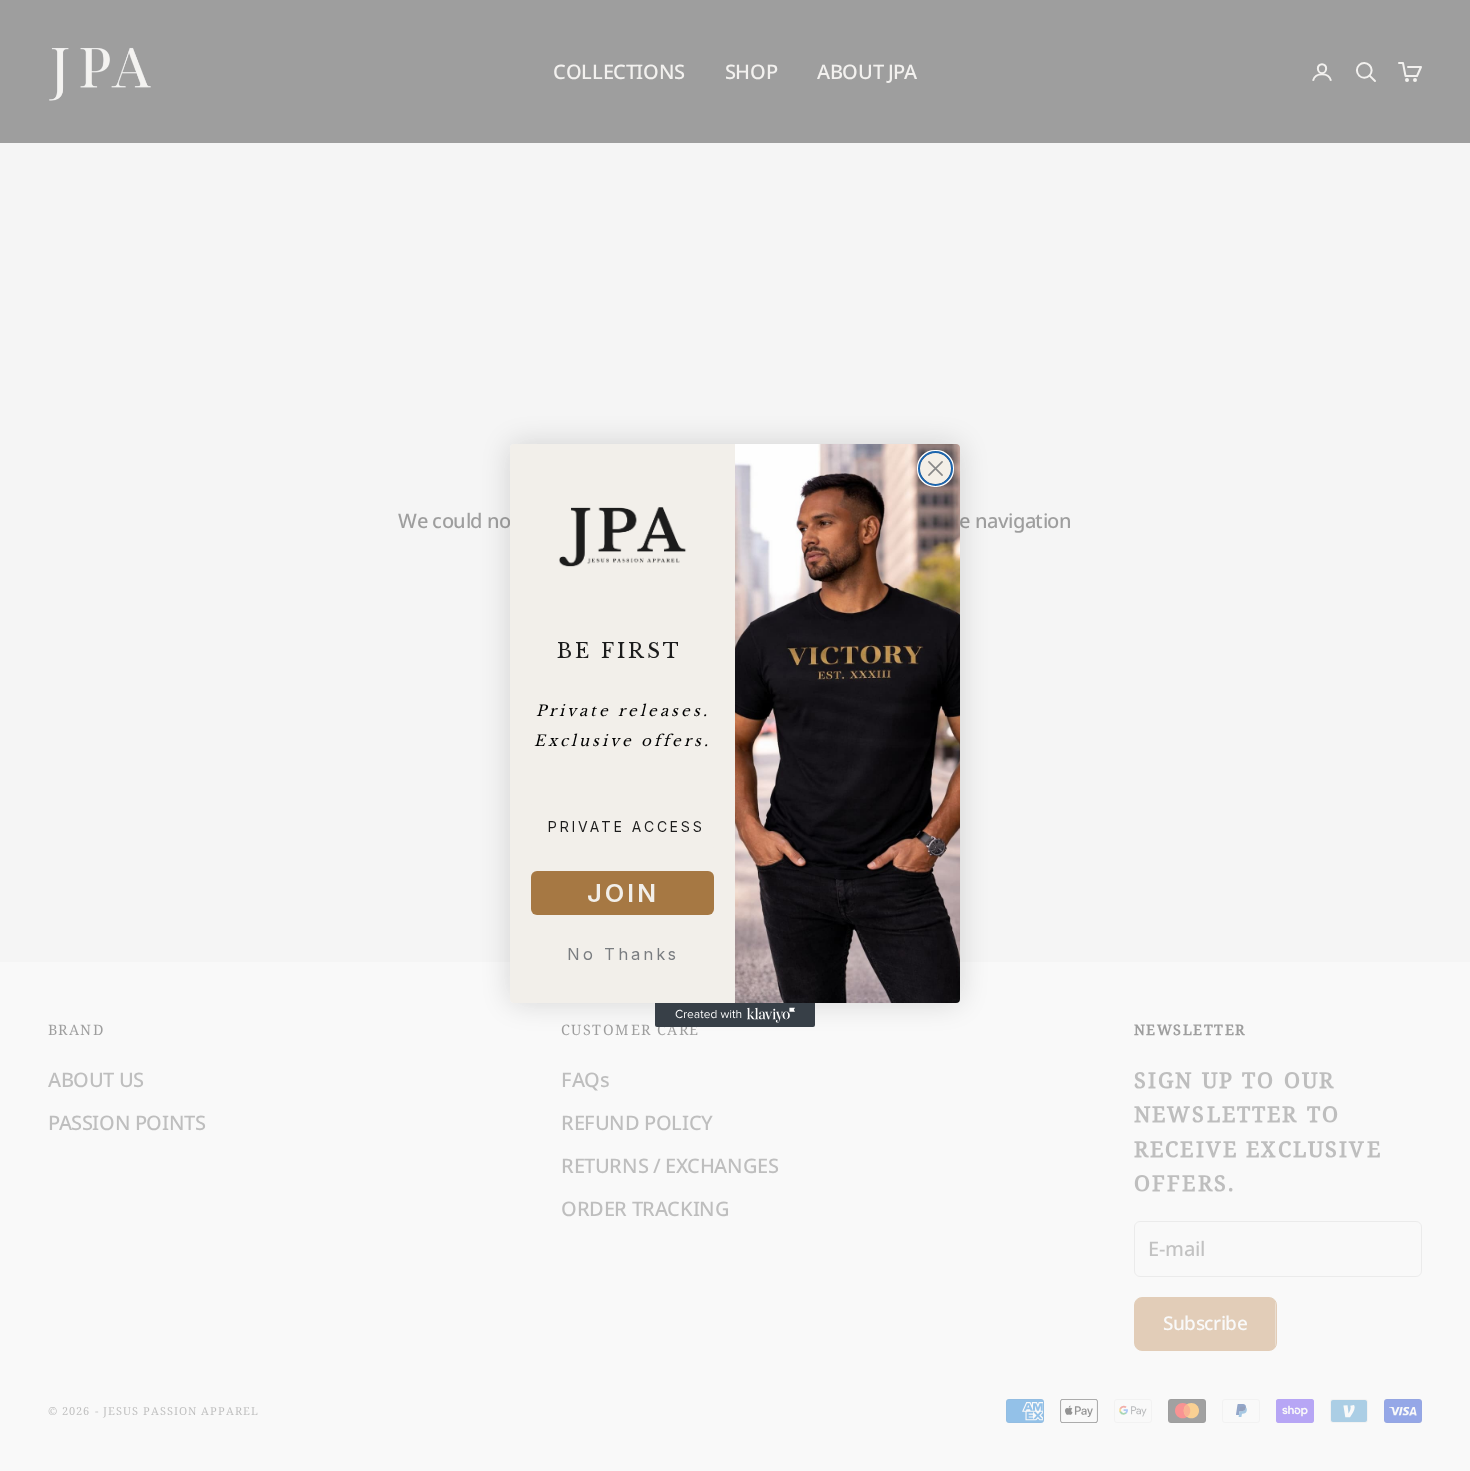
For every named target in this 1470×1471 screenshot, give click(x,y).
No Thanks (623, 954)
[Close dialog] (935, 468)
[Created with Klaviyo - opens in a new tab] (735, 1015)
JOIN (623, 893)
